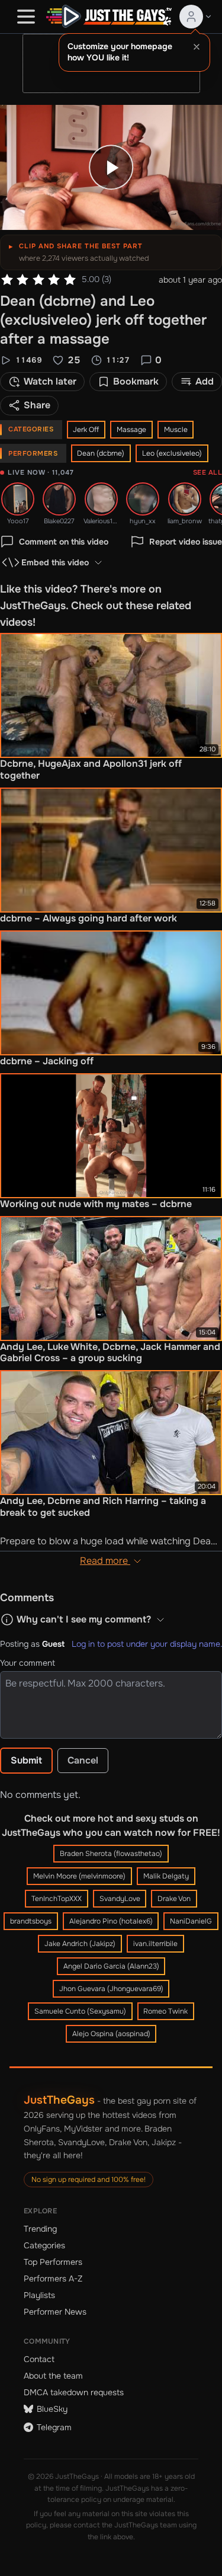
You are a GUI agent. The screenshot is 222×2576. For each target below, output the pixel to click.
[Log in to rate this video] (38, 280)
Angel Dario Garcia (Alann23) (111, 1966)
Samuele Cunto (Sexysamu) (80, 2011)
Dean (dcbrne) (101, 453)
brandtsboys (31, 1921)
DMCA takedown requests (74, 2392)
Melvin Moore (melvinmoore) (79, 1876)
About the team (53, 2376)
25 (74, 360)
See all (207, 472)
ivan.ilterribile (155, 1944)
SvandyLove (120, 1899)
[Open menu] (26, 17)
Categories (44, 2245)
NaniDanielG (191, 1921)
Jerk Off (86, 430)
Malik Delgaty (166, 1876)
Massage (131, 430)
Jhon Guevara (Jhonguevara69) (111, 1989)
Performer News (55, 2312)
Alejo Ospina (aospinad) (111, 2034)
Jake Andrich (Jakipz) (80, 1944)
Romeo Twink (165, 2011)
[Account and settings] (196, 17)
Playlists (39, 2295)
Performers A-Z (53, 2279)
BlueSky (52, 2409)
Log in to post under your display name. (147, 1644)
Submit (26, 1760)
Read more (105, 1561)
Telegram (54, 2427)
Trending (40, 2229)
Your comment (28, 1663)
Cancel (83, 1760)
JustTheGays (59, 2100)
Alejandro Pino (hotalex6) (111, 1921)
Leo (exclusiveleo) (172, 453)
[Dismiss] (197, 47)
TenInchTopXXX (57, 1899)
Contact (39, 2359)
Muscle (176, 430)
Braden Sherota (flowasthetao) (111, 1854)
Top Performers (53, 2262)
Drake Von (174, 1899)
